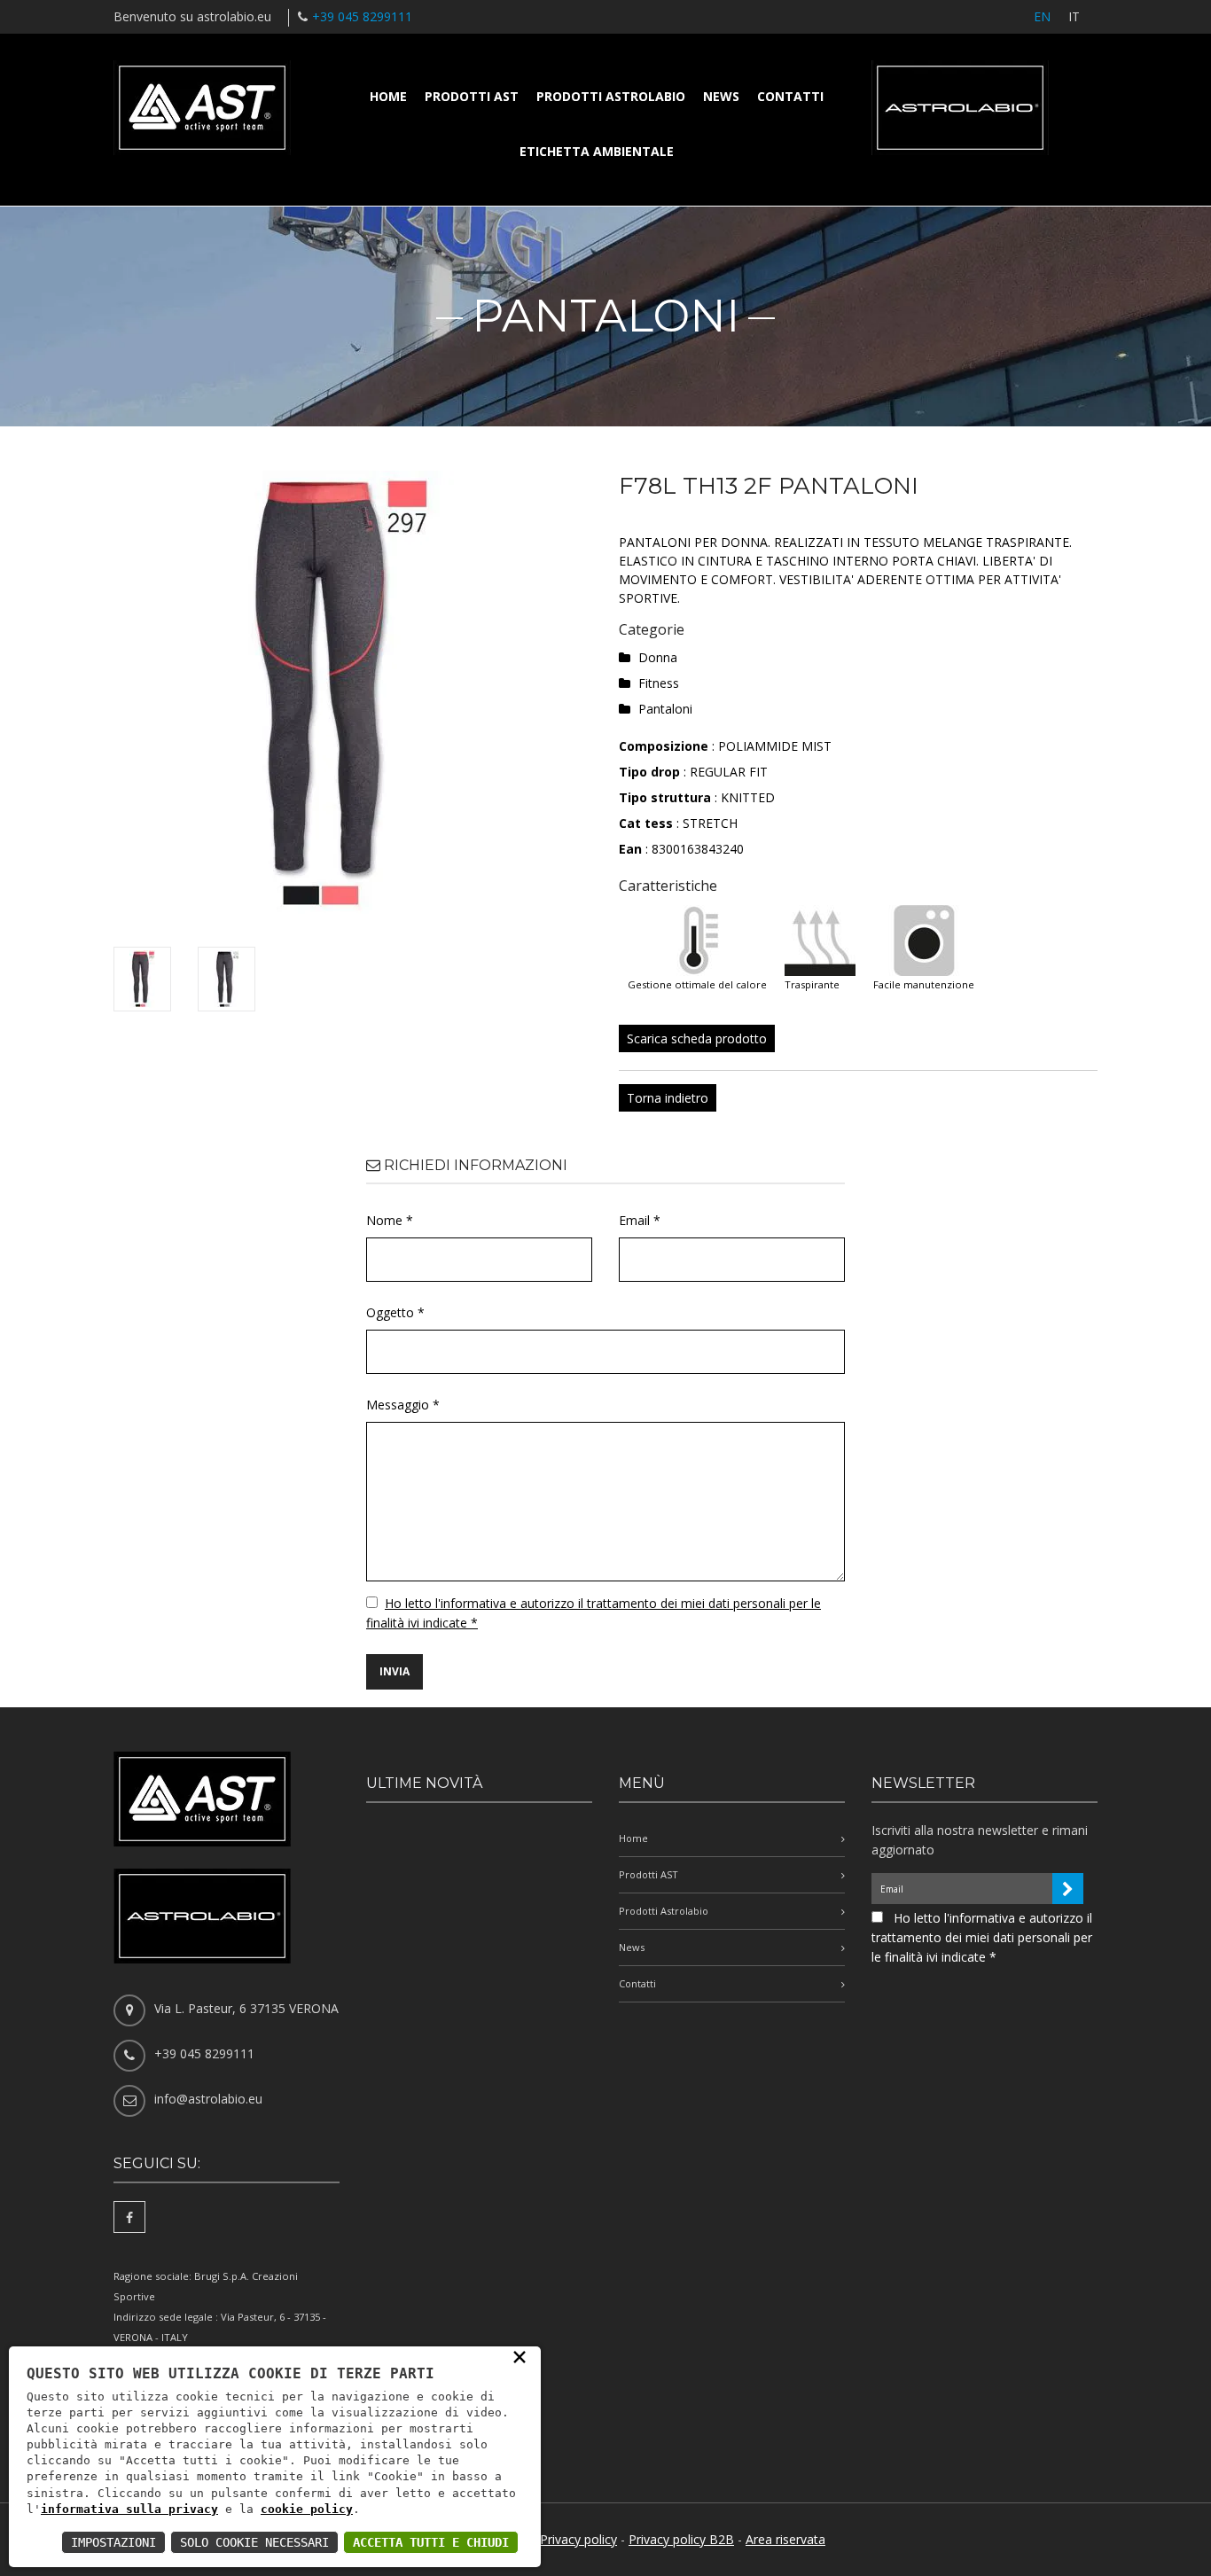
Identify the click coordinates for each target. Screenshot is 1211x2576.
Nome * (390, 1220)
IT (1074, 16)
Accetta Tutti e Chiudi (431, 2542)
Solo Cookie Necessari (254, 2542)
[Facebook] (129, 2217)
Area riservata (785, 2539)
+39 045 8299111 (362, 16)
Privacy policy (578, 2539)
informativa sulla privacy (129, 2509)
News (721, 96)
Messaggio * (403, 1405)
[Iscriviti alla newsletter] (1068, 1889)
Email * (640, 1220)
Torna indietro (668, 1098)
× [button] (520, 2356)
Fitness (659, 683)
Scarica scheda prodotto (697, 1038)
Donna (658, 657)
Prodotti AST (472, 96)
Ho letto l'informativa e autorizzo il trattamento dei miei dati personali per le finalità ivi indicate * (982, 1937)
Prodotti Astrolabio (611, 96)
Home (388, 96)
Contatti (790, 96)
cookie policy (307, 2509)
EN (1042, 16)
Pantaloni (665, 709)
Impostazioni (113, 2542)
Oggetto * (395, 1312)
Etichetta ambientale (597, 151)
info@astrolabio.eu (208, 2099)
